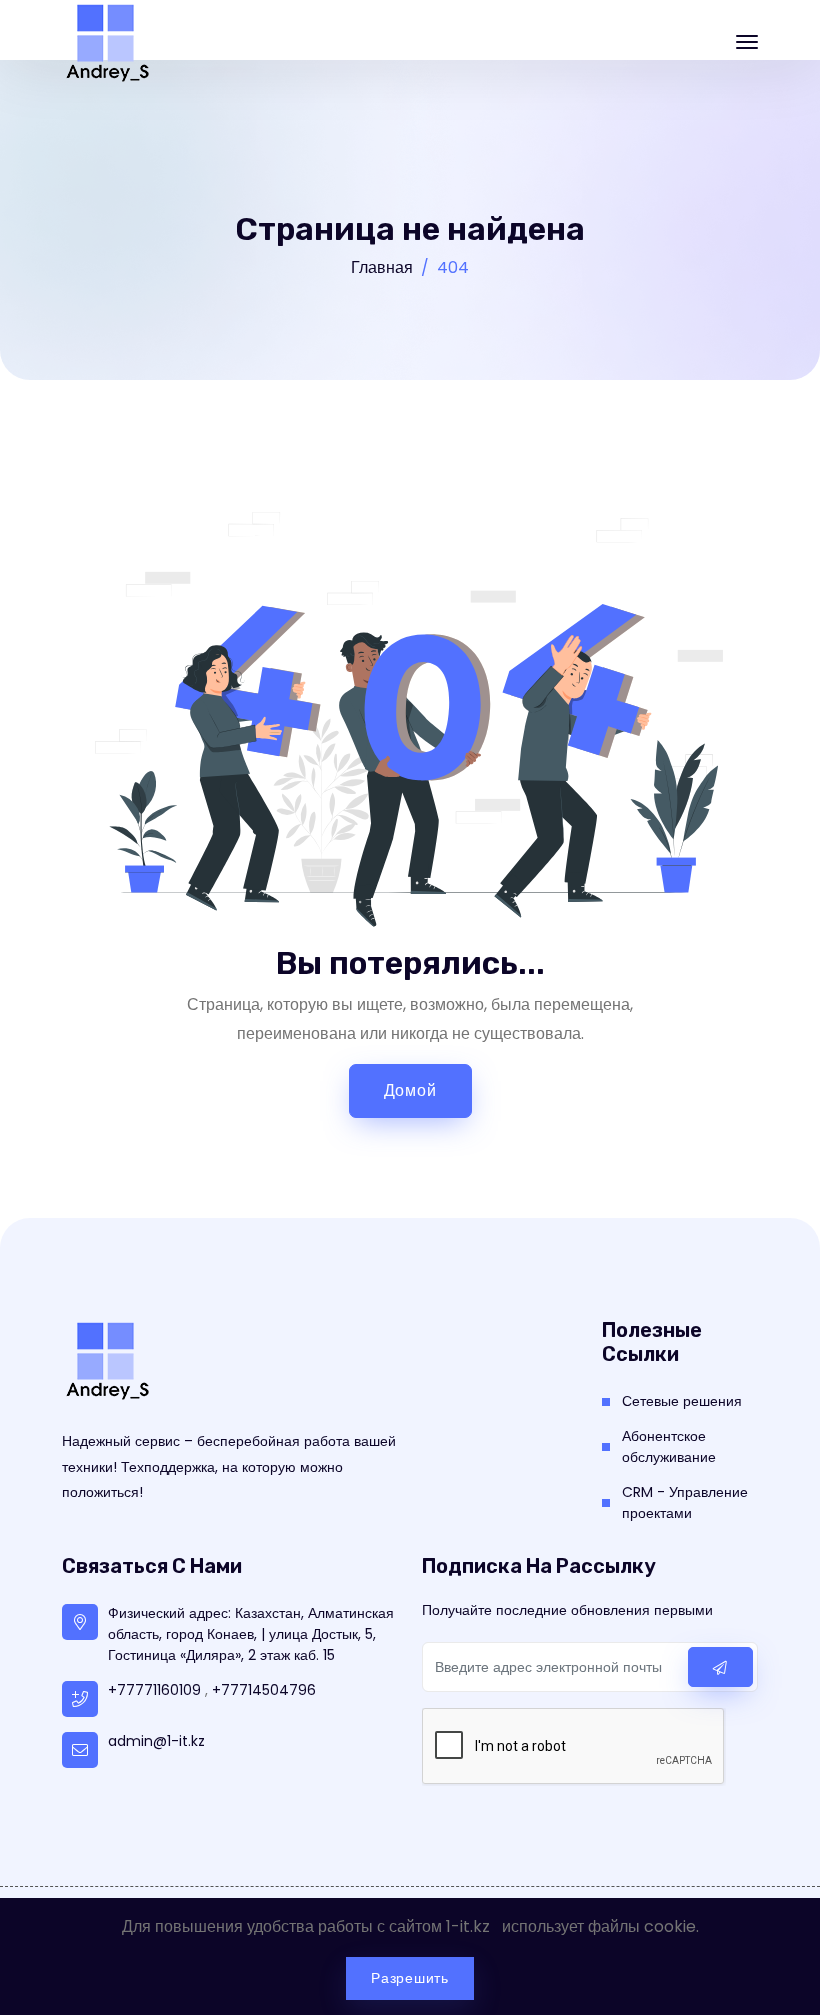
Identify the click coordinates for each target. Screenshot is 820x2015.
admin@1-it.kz (156, 1741)
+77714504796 (264, 1690)
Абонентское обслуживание (669, 1446)
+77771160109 (154, 1690)
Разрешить (409, 1978)
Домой (410, 1090)
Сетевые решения (682, 1401)
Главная (382, 267)
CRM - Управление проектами (685, 1502)
